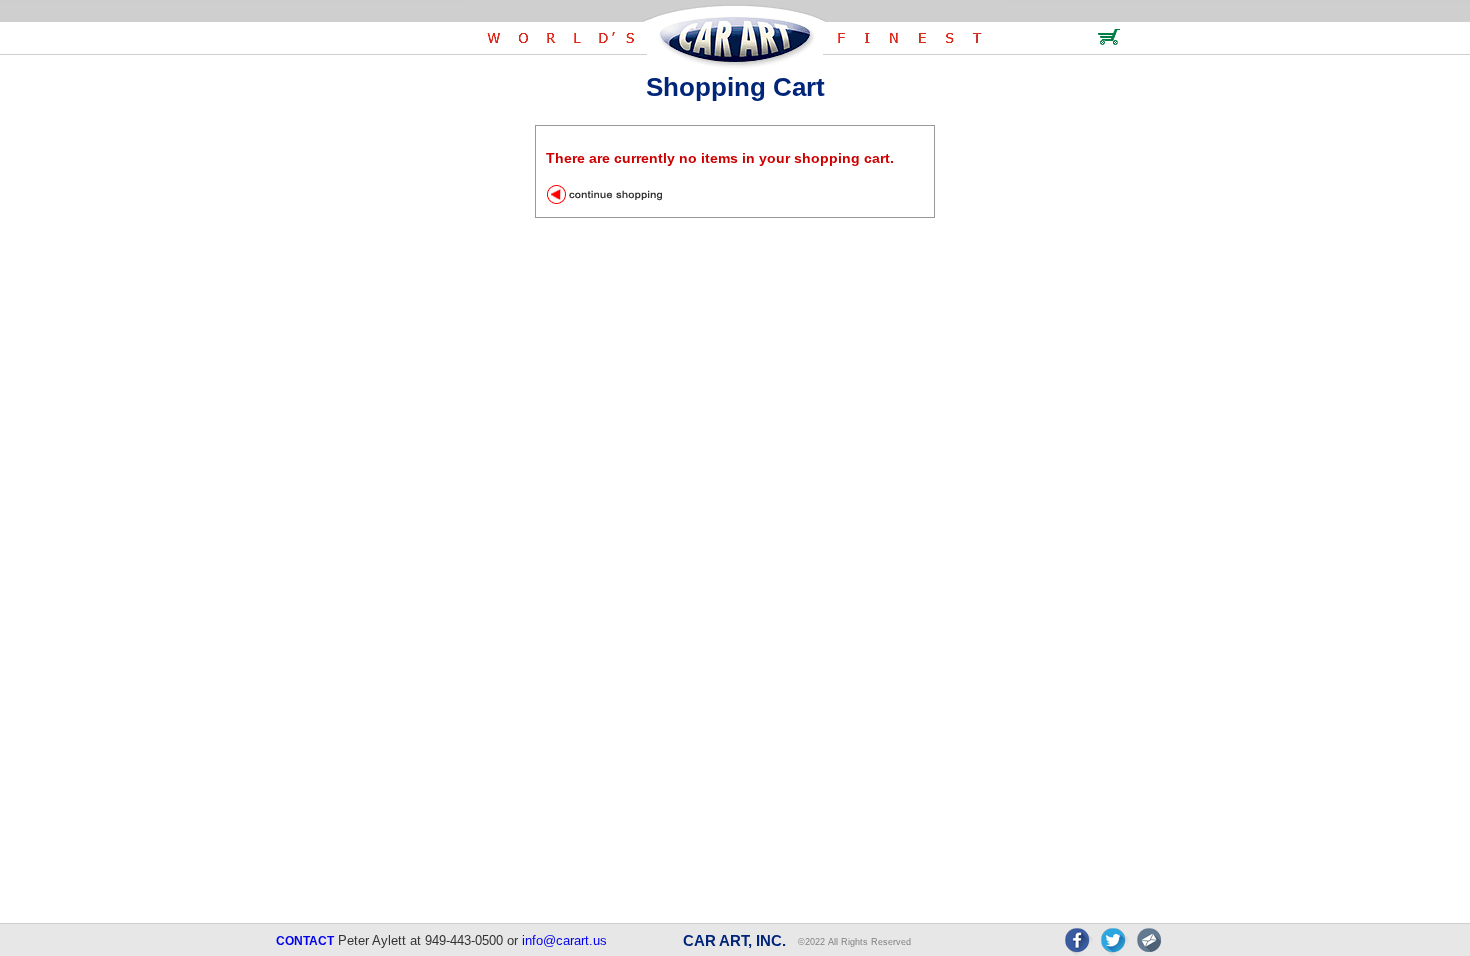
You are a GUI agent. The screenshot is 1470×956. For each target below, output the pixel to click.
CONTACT (305, 941)
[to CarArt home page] (735, 64)
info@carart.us (564, 940)
